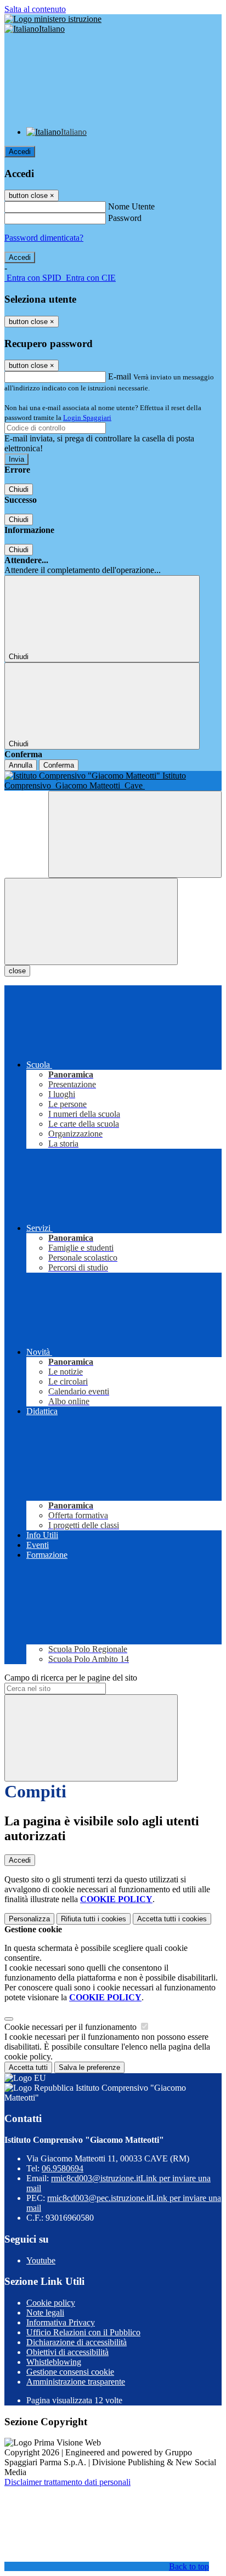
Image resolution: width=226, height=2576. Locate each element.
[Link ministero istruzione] (53, 19)
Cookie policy (51, 2303)
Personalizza (29, 1919)
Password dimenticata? (44, 238)
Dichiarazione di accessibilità (77, 2342)
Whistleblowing (54, 2362)
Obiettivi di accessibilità (67, 2352)
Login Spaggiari (87, 418)
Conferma (59, 765)
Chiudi (19, 489)
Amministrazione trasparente (76, 2382)
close (17, 971)
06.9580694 (63, 2168)
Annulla (21, 765)
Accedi (20, 152)
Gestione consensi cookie (70, 2372)
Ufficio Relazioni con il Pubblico (83, 2332)
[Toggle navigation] (91, 921)
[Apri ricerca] (135, 834)
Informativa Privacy (61, 2322)
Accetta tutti (172, 1919)
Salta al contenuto (35, 9)
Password (125, 218)
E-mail (120, 376)
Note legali (45, 2313)
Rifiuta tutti (94, 1919)
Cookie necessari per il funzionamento (72, 2027)
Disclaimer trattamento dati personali (67, 2482)
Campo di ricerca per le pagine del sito (71, 1678)
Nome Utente (131, 206)
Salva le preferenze (89, 2067)
